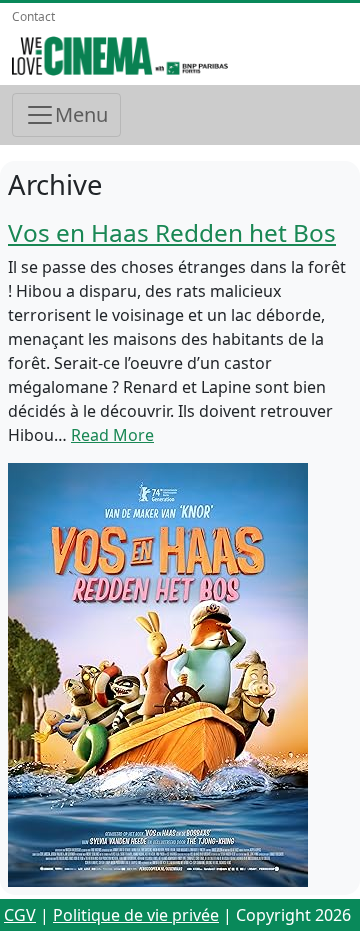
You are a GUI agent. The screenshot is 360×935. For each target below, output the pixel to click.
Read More (112, 435)
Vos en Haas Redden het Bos (172, 232)
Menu (81, 114)
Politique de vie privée (136, 915)
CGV (20, 915)
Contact (33, 16)
